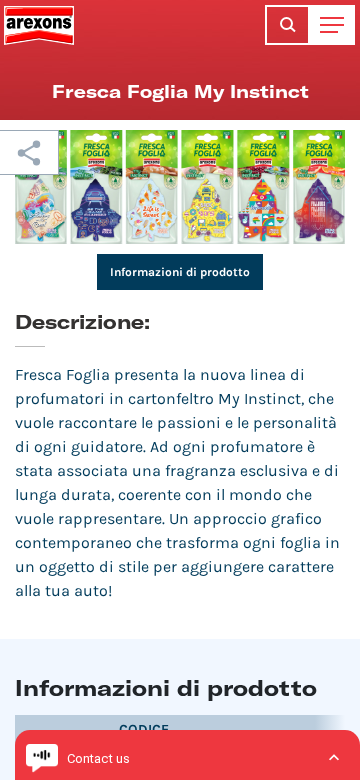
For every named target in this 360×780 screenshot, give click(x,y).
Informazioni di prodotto (180, 272)
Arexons (39, 25)
